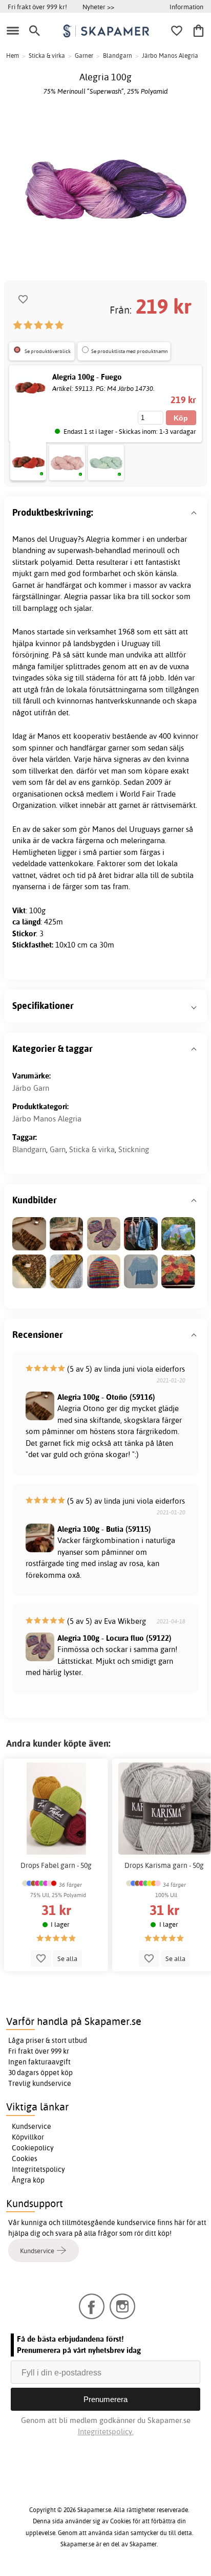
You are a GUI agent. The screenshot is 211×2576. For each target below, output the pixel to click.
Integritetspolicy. (106, 2431)
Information (186, 7)
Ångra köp (28, 2180)
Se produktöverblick (48, 351)
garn (41, 573)
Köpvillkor (28, 2137)
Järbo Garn (31, 1088)
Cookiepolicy (33, 2148)
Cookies (25, 2159)
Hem (13, 56)
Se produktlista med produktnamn (130, 351)
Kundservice (31, 2126)
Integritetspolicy (38, 2169)
